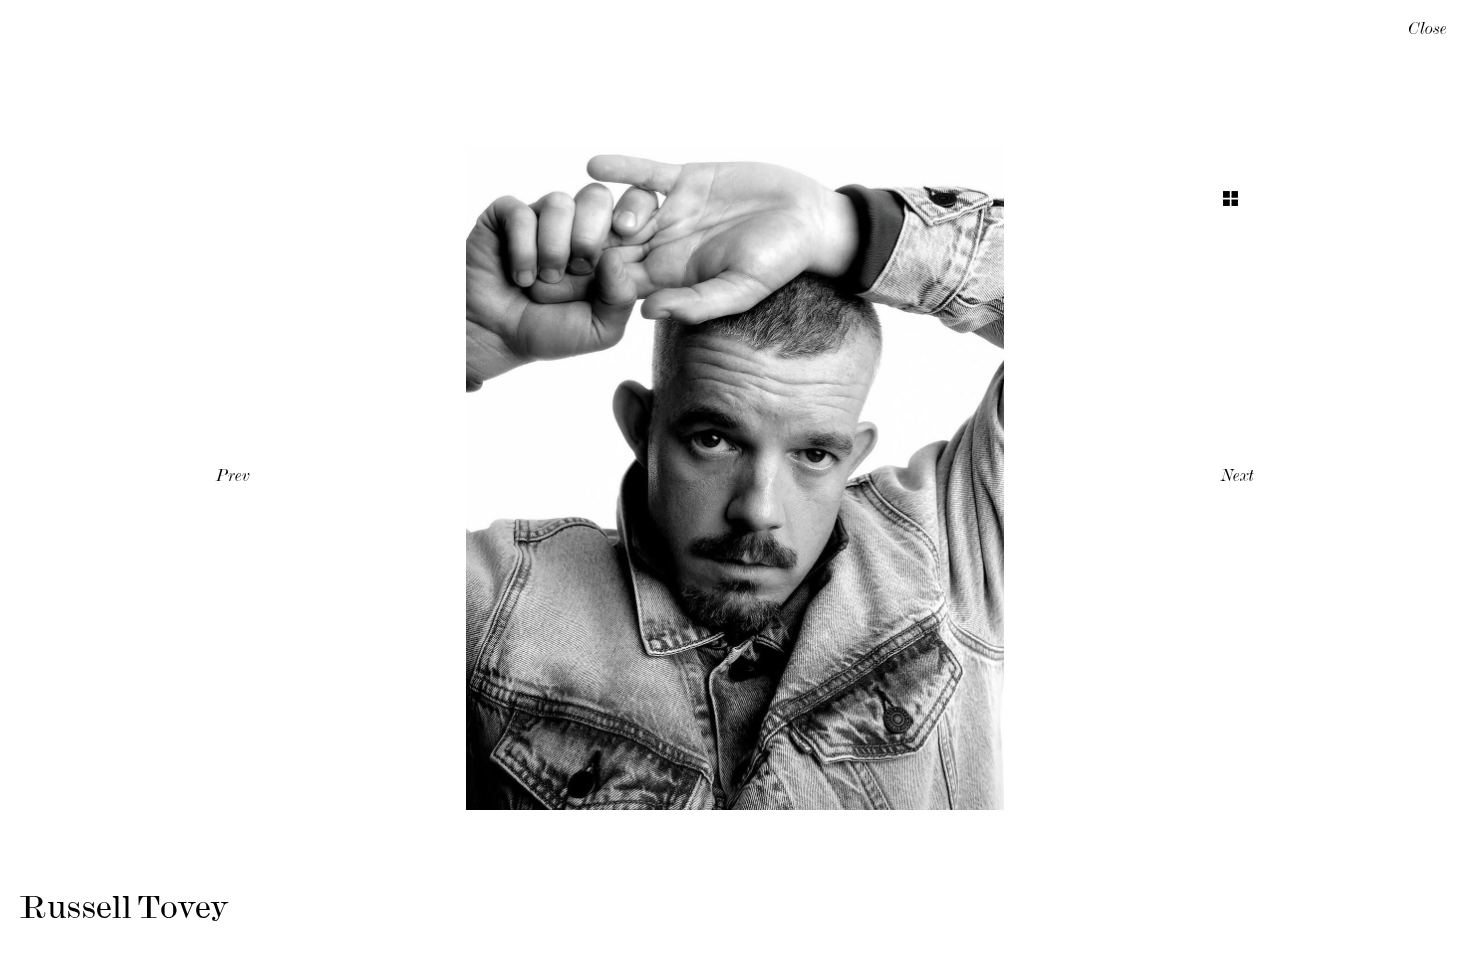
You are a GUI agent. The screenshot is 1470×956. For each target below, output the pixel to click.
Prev (233, 478)
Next (1237, 478)
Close (1427, 31)
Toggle (1230, 198)
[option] (735, 478)
